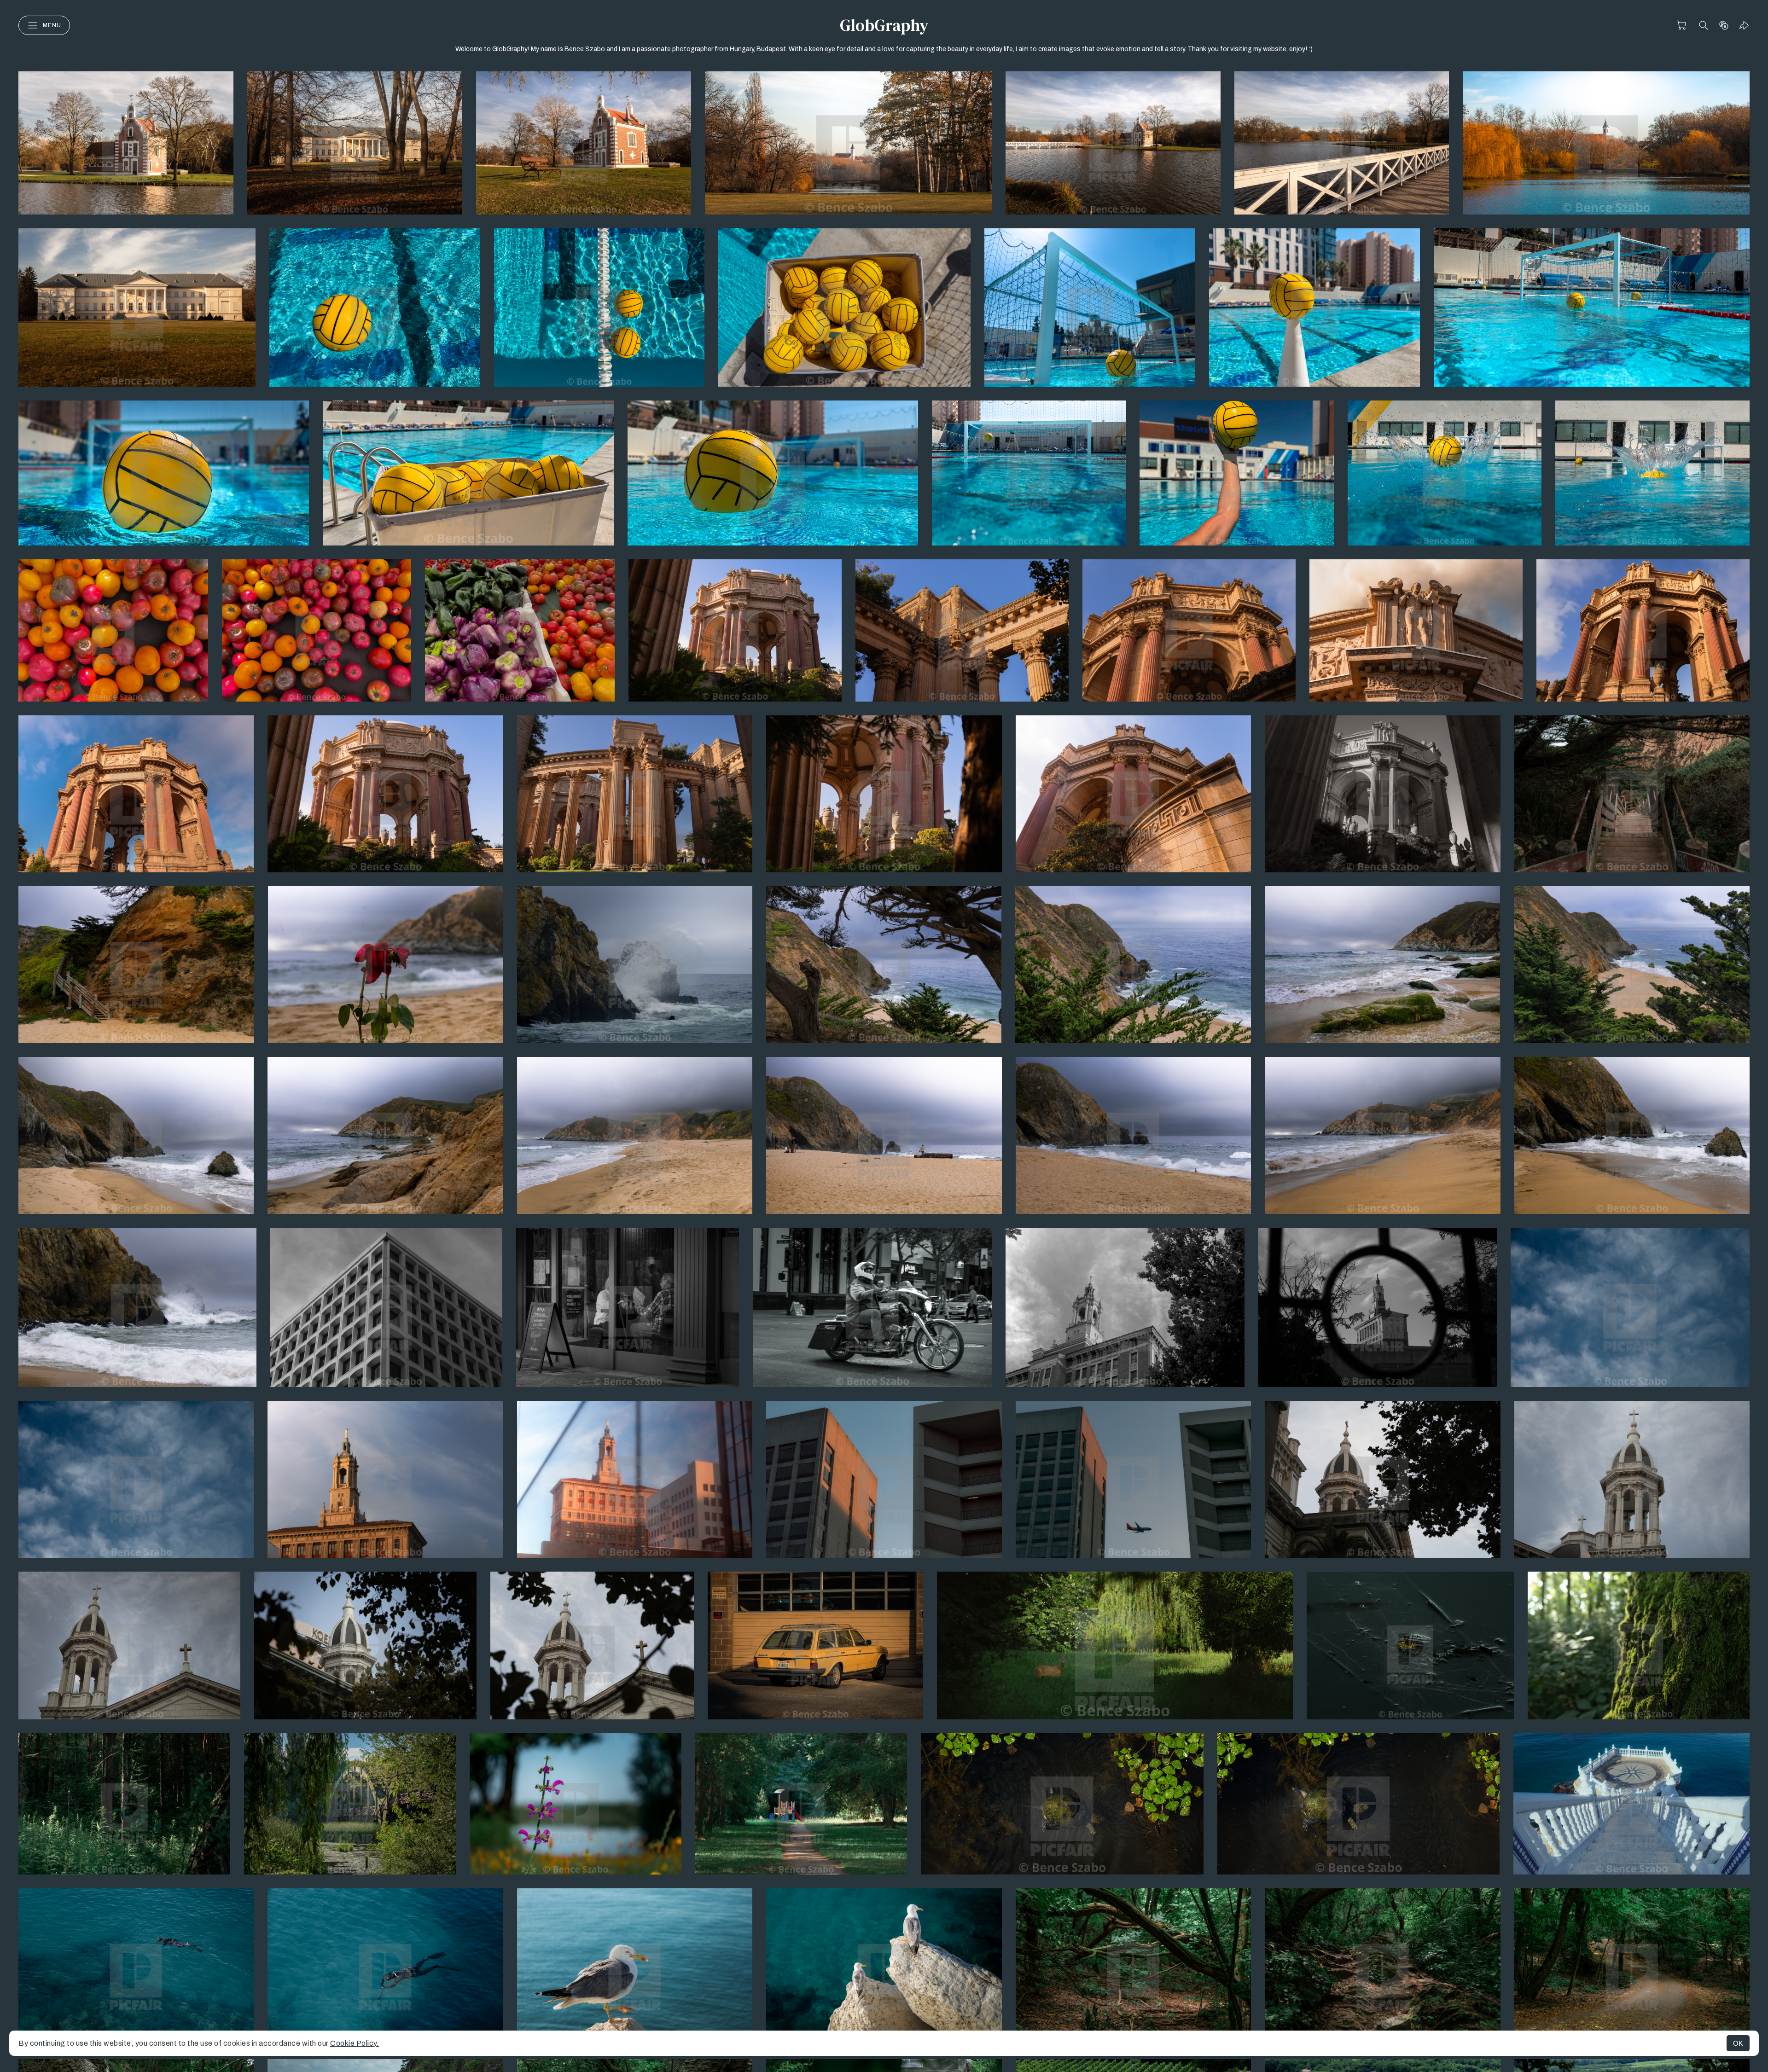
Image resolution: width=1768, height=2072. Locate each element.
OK (1738, 2043)
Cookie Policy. (355, 2043)
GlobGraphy (884, 25)
